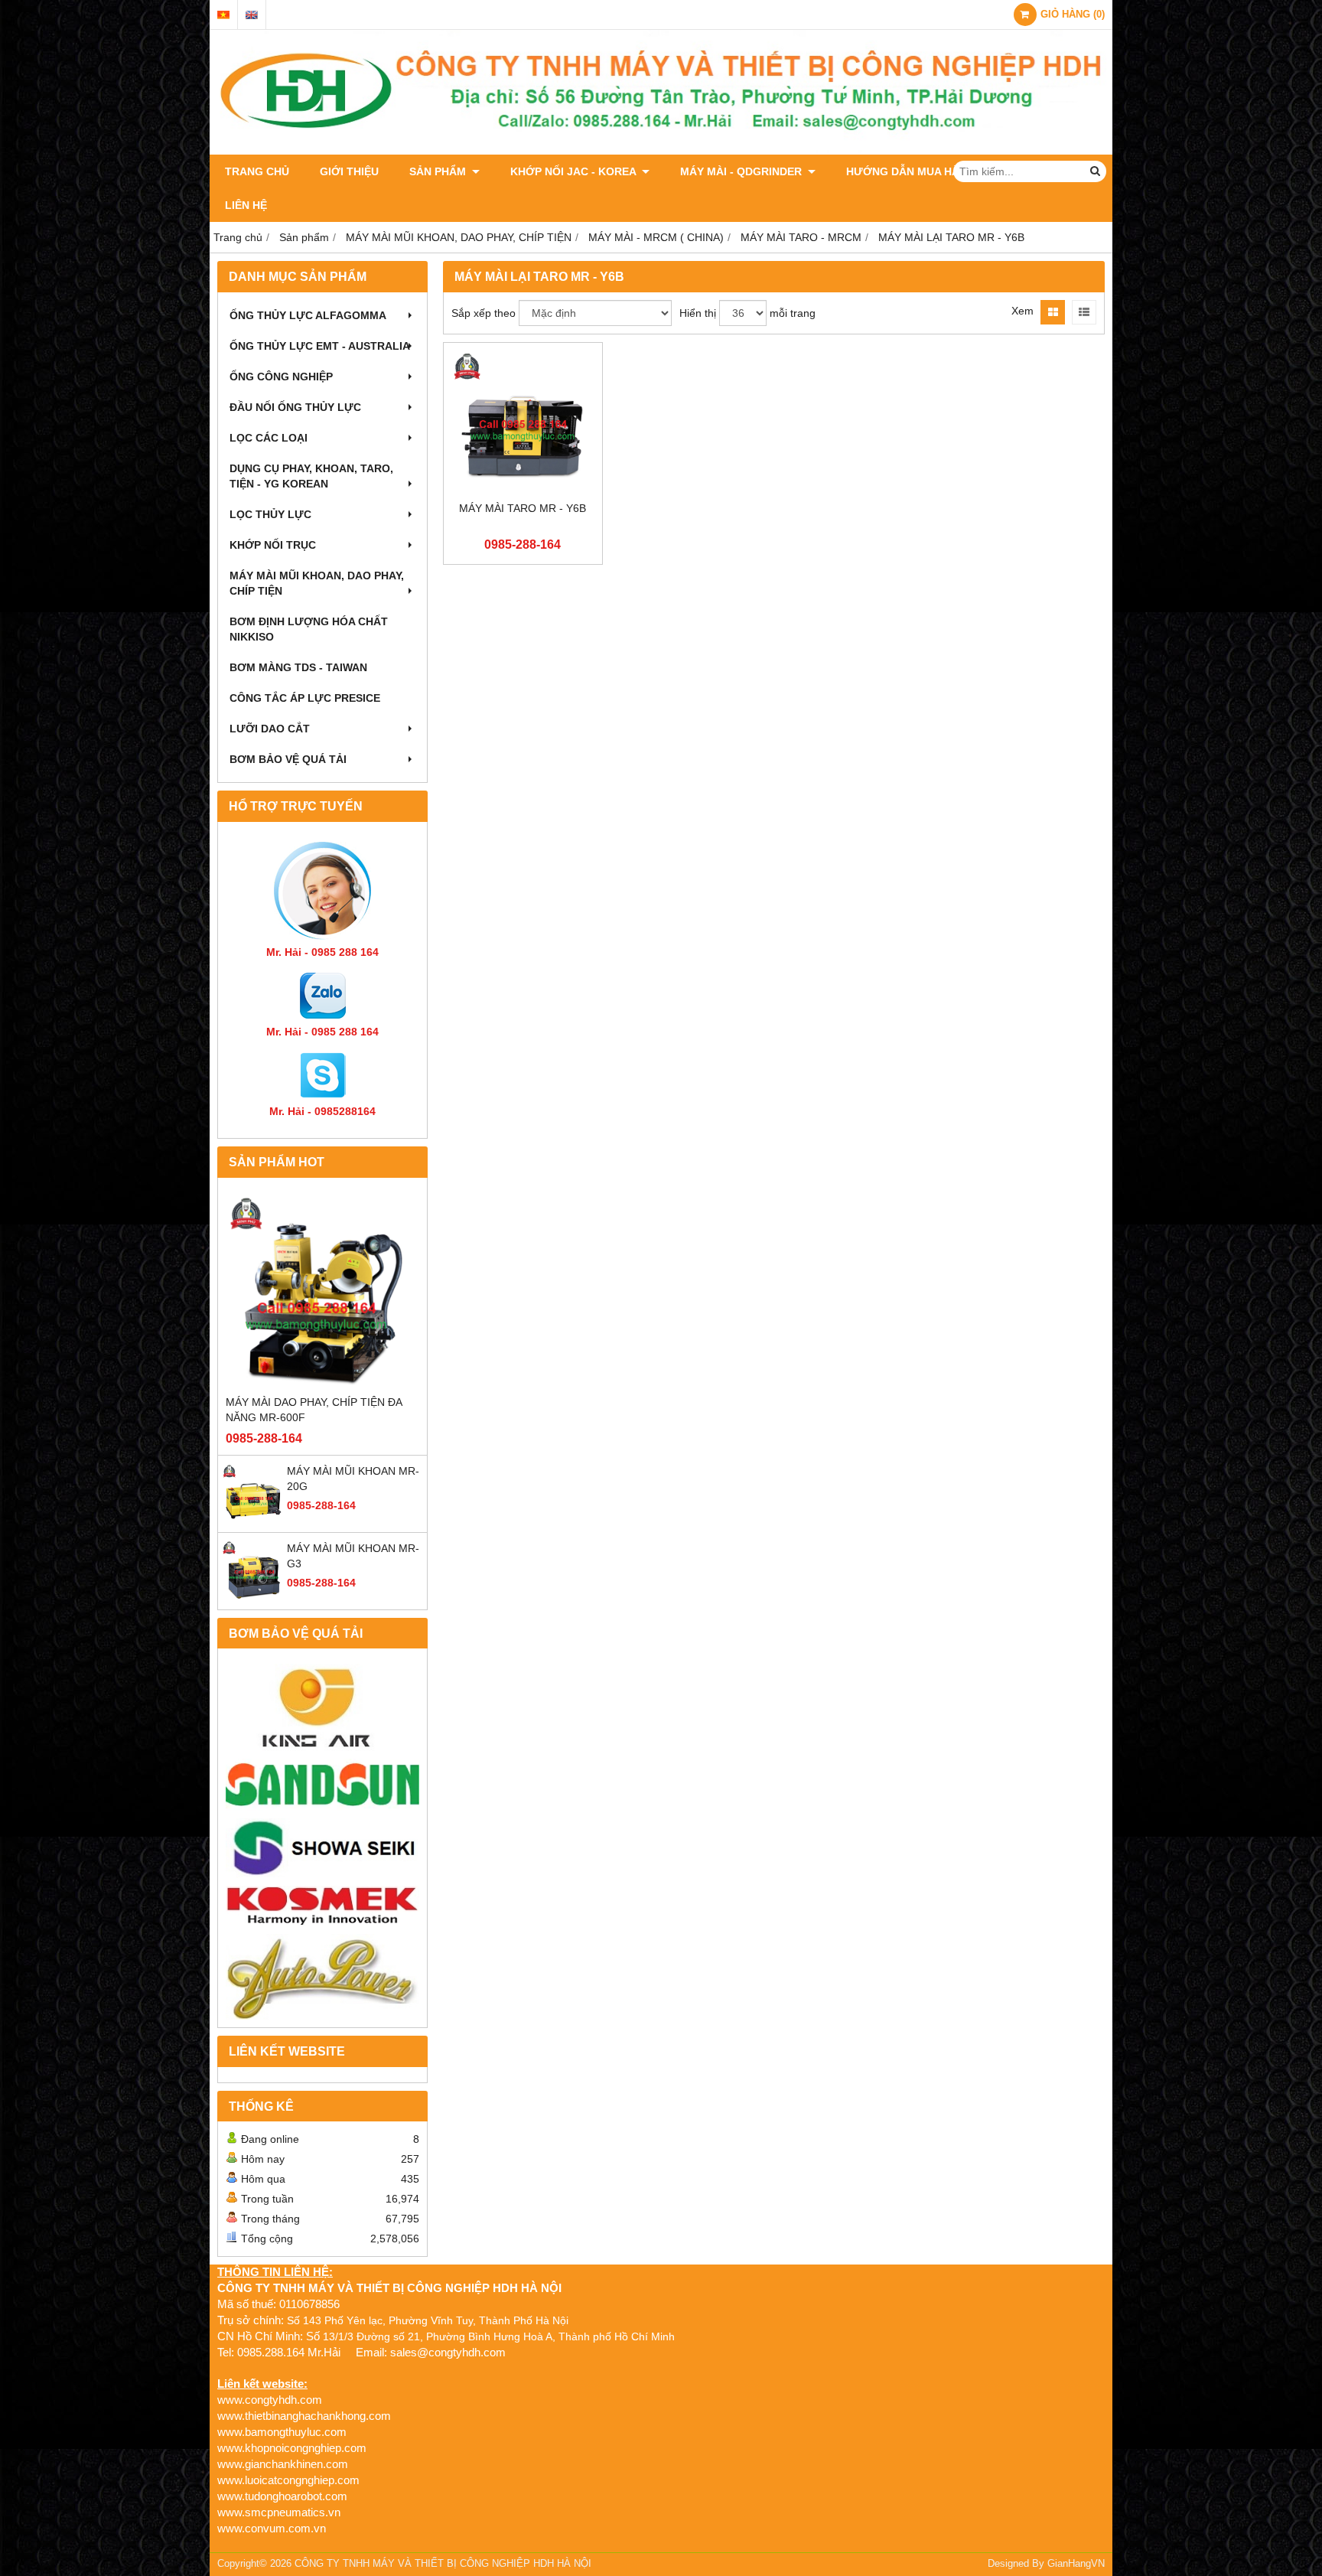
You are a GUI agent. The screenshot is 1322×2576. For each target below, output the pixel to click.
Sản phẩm (439, 171)
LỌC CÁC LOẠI (269, 438)
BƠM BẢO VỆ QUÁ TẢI (288, 759)
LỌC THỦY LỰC (270, 514)
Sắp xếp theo (484, 313)
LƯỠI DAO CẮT (270, 729)
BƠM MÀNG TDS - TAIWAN (298, 667)
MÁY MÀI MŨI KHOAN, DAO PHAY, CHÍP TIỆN (317, 583)
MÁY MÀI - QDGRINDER (742, 171)
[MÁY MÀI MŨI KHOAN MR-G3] (252, 1598)
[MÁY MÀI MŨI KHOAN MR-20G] (252, 1521)
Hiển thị (698, 313)
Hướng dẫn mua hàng (911, 171)
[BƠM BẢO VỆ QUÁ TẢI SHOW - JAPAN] (322, 1849)
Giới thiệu (349, 171)
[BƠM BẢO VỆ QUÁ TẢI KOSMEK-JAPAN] (322, 1906)
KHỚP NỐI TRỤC (273, 545)
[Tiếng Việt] (223, 15)
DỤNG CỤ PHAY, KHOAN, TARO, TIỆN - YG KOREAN (311, 476)
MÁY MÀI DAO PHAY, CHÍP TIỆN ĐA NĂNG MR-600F (314, 1410)
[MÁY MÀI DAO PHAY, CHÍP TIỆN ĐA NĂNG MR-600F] (322, 1290)
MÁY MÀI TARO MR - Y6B (523, 508)
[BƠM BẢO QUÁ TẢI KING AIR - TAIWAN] (322, 1707)
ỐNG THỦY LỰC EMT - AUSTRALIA (320, 346)
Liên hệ (246, 205)
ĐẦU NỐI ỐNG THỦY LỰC (295, 407)
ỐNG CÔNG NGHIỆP (281, 377)
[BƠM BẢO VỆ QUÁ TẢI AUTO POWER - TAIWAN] (322, 1977)
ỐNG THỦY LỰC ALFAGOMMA (308, 315)
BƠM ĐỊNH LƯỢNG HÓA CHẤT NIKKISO (309, 629)
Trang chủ (257, 171)
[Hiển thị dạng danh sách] (1084, 312)
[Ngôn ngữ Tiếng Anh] (252, 15)
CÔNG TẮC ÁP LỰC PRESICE (305, 698)
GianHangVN (1076, 2564)
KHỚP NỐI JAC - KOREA (575, 171)
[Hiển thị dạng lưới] (1053, 312)
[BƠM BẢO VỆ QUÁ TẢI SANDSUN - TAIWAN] (322, 1785)
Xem (1022, 311)
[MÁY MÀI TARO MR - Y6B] (523, 422)
